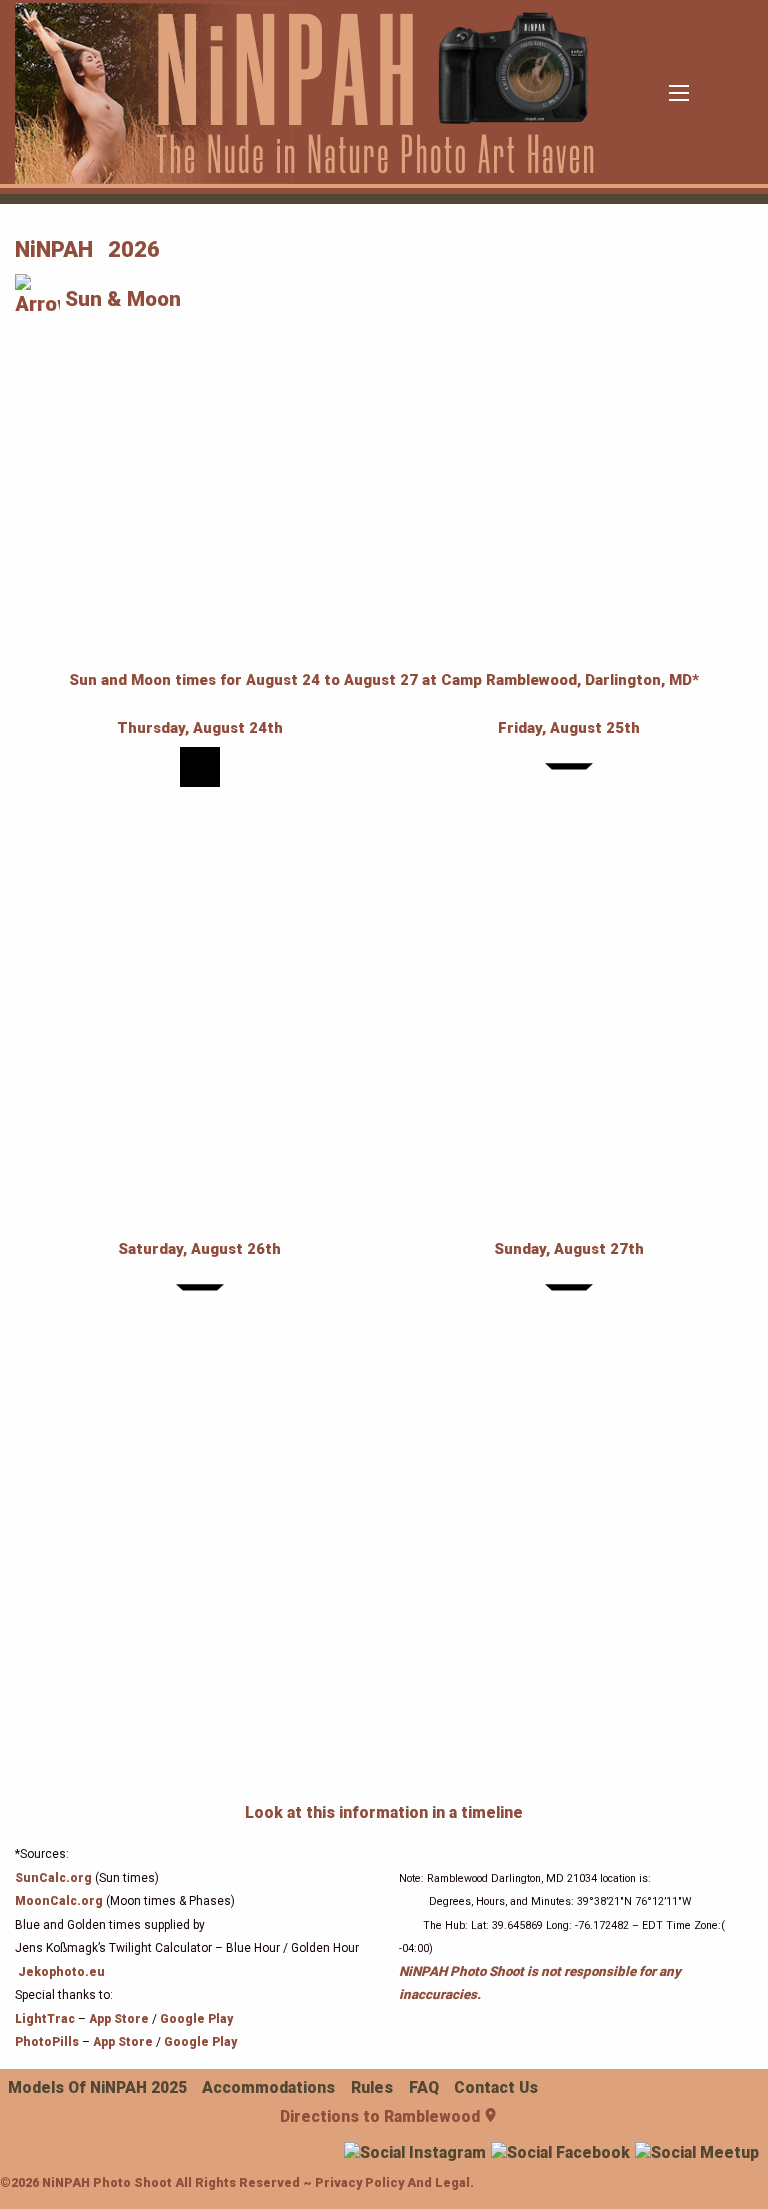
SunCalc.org (53, 1878)
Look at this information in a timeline (384, 1812)
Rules (372, 2087)
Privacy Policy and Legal (392, 2182)
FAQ (424, 2087)
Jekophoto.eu (61, 1972)
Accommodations (268, 2087)
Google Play (196, 2019)
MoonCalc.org (59, 1901)
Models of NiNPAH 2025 (97, 2087)
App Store (119, 2019)
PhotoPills (48, 2042)
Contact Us (496, 2087)
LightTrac (45, 2019)
